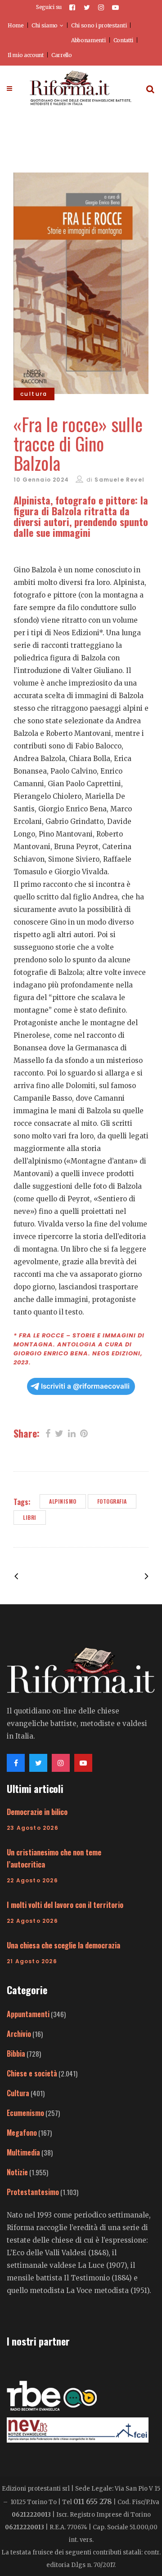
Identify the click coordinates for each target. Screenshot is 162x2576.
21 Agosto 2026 (32, 1961)
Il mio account (26, 55)
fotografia (112, 1501)
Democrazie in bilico (37, 1812)
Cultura (18, 2093)
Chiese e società (32, 2073)
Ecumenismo (25, 2113)
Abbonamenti (88, 40)
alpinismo (63, 1501)
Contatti (124, 40)
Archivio (19, 2034)
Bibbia (16, 2054)
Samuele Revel (119, 480)
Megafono (22, 2133)
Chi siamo (45, 25)
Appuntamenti (28, 2014)
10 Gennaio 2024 (41, 480)
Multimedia (23, 2152)
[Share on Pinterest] (84, 1433)
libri (30, 1517)
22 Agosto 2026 (32, 1880)
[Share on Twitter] (59, 1433)
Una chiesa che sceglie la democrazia (63, 1945)
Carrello (62, 55)
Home (16, 25)
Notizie (17, 2172)
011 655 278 (93, 2501)
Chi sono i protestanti (99, 25)
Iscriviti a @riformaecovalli (85, 1386)
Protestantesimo (33, 2192)
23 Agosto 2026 (33, 1828)
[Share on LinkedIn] (72, 1433)
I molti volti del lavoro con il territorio (65, 1905)
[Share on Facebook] (48, 1433)
